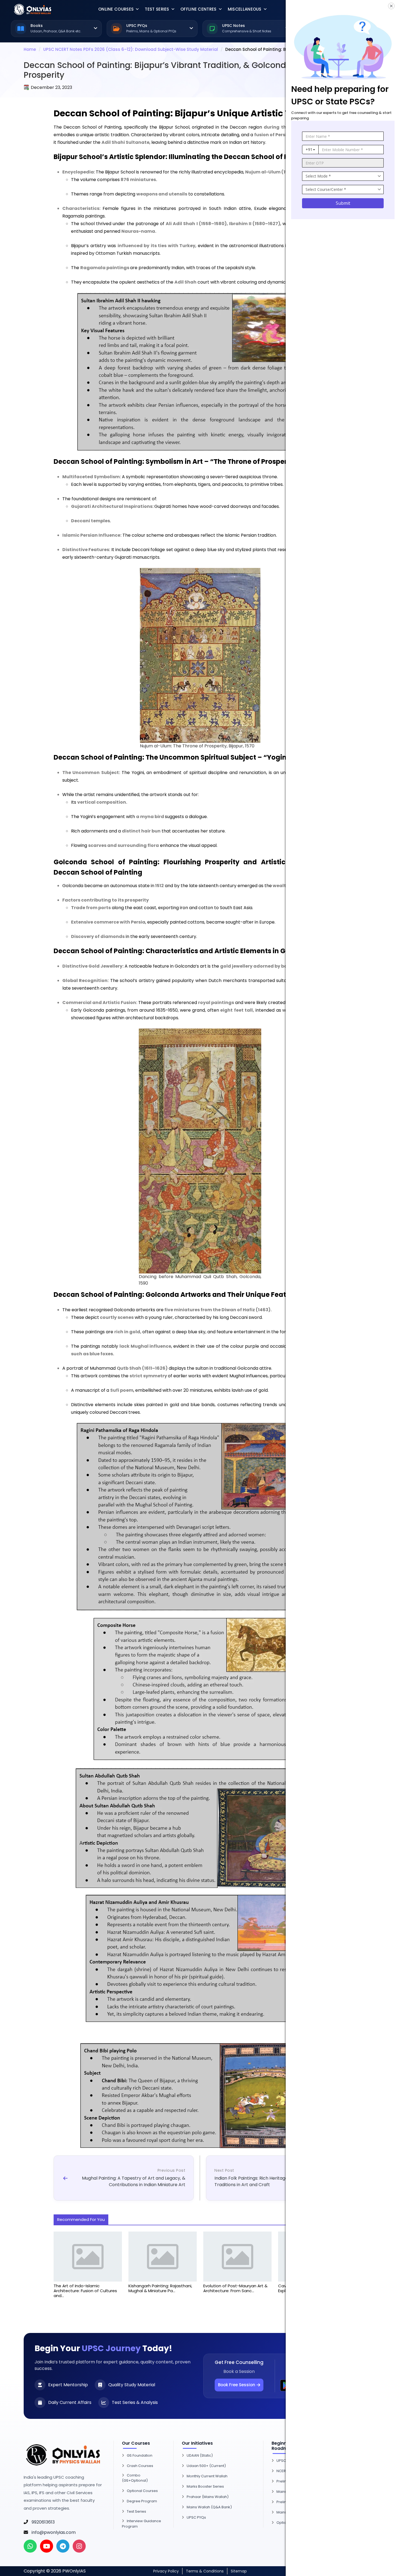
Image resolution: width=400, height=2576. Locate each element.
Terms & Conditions (205, 2571)
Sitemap (239, 2571)
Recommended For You (81, 2219)
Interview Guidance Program (141, 2524)
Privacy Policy (166, 2571)
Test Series (157, 9)
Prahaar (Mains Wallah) (208, 2497)
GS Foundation (140, 2455)
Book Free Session (237, 2385)
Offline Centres (199, 9)
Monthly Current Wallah (207, 2476)
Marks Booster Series (205, 2486)
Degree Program (142, 2501)
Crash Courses (140, 2466)
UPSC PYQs (196, 2517)
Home (30, 49)
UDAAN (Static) (200, 2455)
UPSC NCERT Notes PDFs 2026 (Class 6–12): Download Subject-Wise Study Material (131, 49)
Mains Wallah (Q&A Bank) (209, 2507)
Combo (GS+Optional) (135, 2478)
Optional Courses (142, 2491)
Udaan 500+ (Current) (206, 2466)
